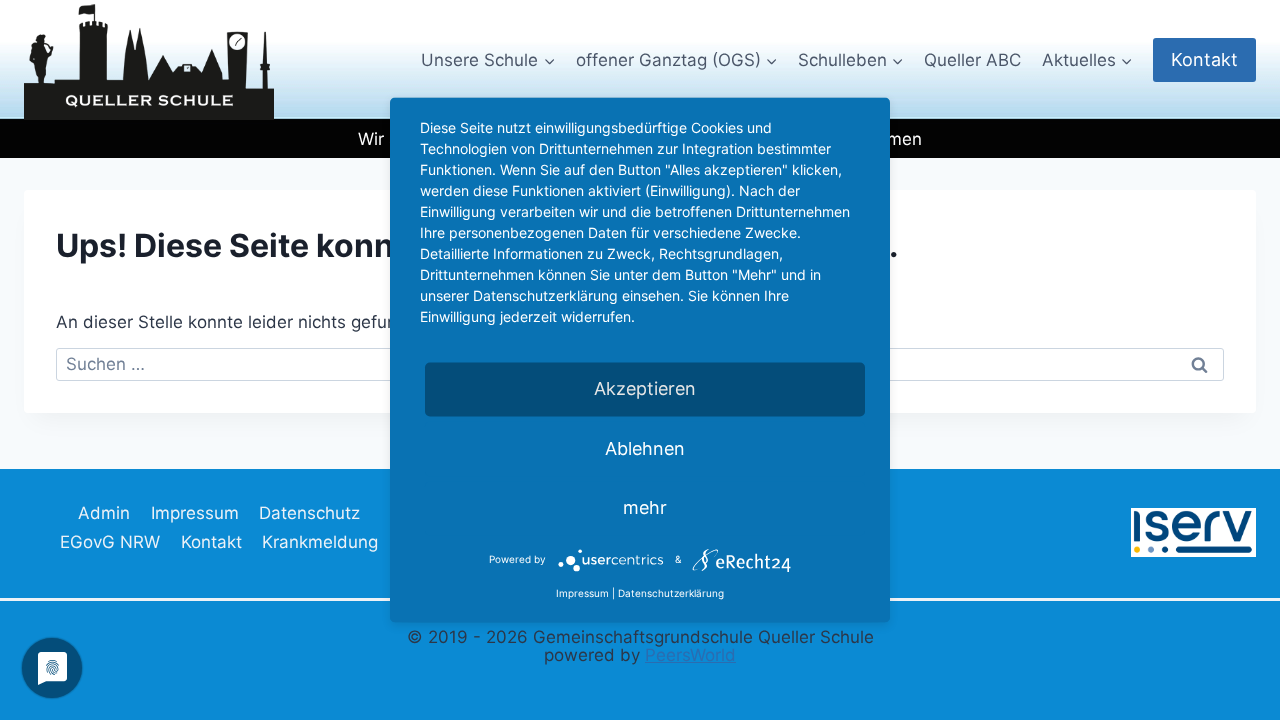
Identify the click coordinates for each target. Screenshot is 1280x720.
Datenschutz (309, 513)
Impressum (195, 513)
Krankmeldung (320, 542)
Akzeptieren (645, 389)
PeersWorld (690, 655)
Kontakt (1204, 59)
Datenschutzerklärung (671, 594)
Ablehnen (645, 448)
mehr (645, 507)
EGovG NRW (110, 542)
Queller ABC (972, 60)
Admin (104, 513)
